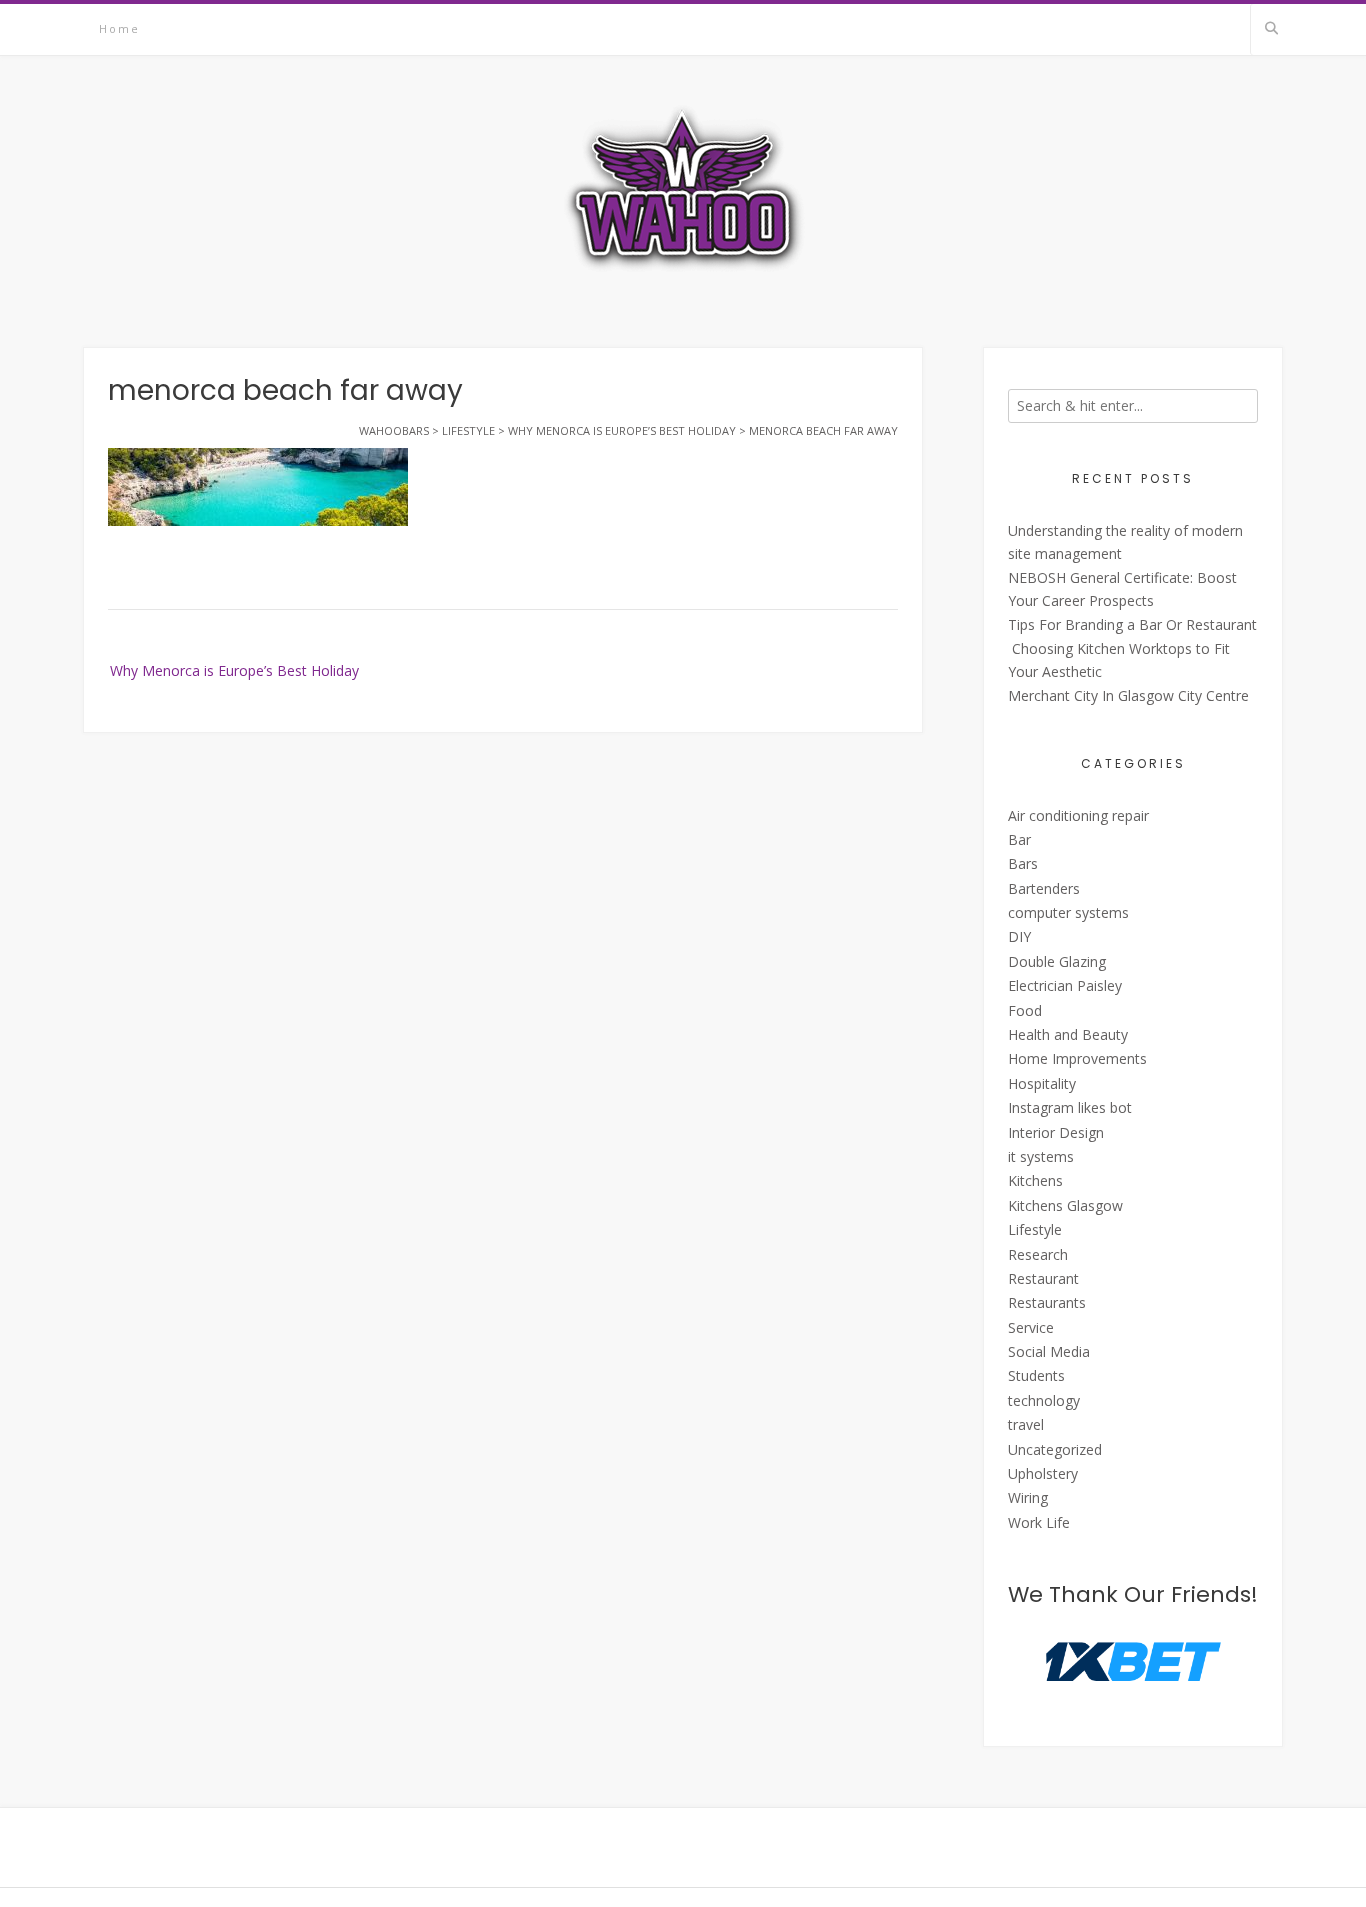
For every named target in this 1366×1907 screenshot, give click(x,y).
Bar (1019, 839)
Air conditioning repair (1078, 815)
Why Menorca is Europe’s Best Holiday (234, 670)
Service (1031, 1327)
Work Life (1039, 1522)
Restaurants (1047, 1302)
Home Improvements (1077, 1058)
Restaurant (1043, 1278)
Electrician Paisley (1065, 985)
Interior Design (1056, 1132)
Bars (1023, 863)
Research (1038, 1254)
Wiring (1028, 1497)
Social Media (1049, 1351)
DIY (1019, 936)
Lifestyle (1035, 1229)
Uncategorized (1055, 1449)
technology (1044, 1400)
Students (1036, 1375)
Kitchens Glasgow (1065, 1205)
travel (1026, 1424)
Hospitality (1042, 1083)
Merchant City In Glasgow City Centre (1128, 695)
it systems (1041, 1156)
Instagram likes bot (1070, 1107)
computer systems (1068, 912)
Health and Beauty (1068, 1034)
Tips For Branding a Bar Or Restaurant (1132, 624)
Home (119, 28)
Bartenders (1044, 888)
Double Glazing (1057, 961)
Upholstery (1043, 1473)
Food (1025, 1010)
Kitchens (1035, 1180)
